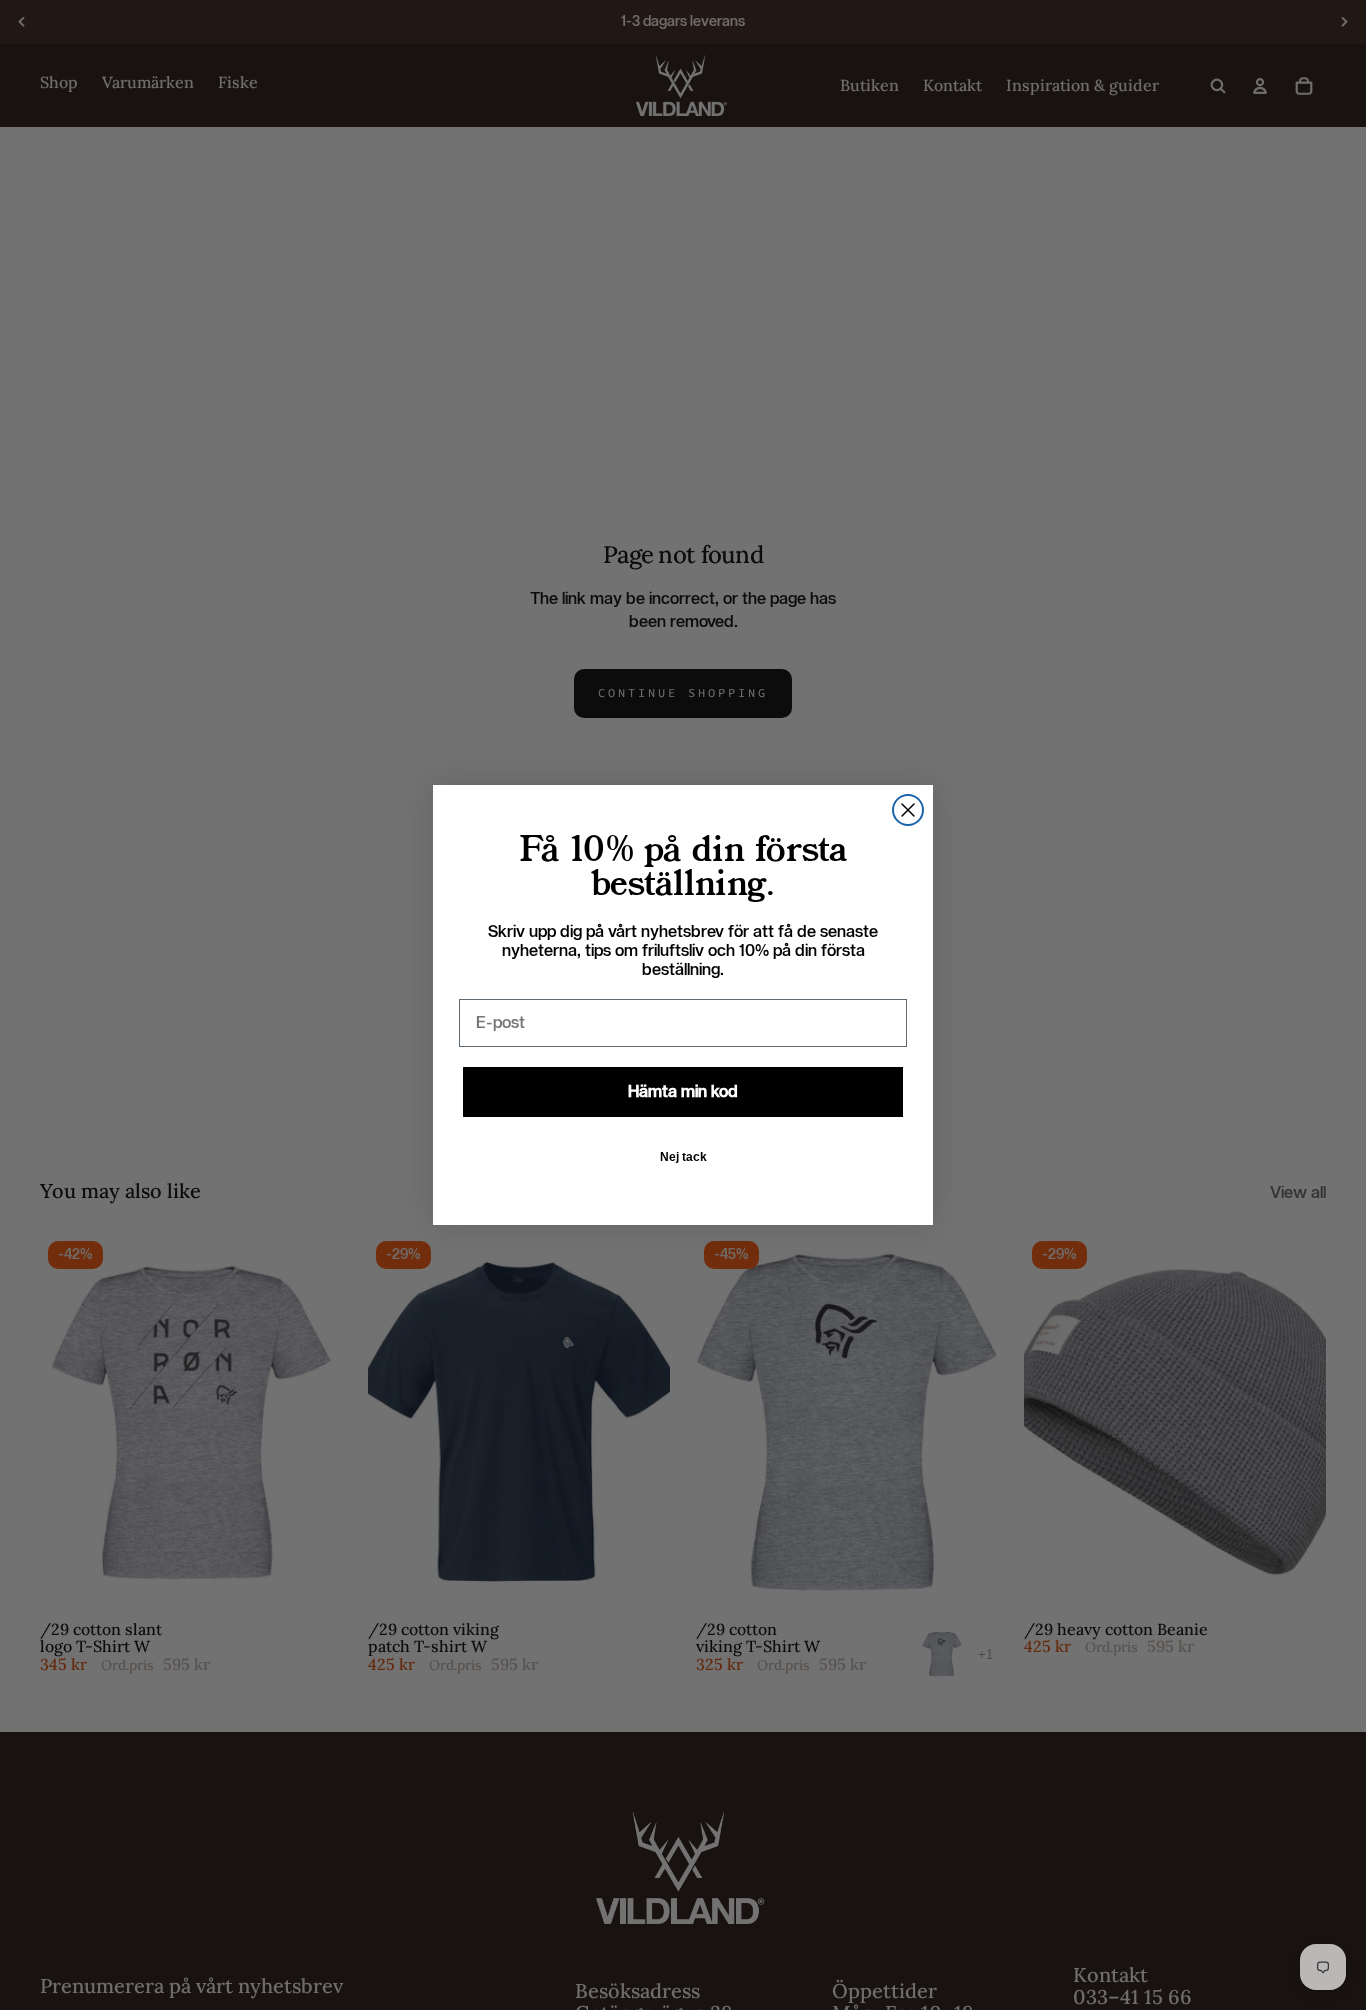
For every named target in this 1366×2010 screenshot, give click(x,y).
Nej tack (683, 1157)
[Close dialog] (908, 810)
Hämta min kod (683, 1091)
